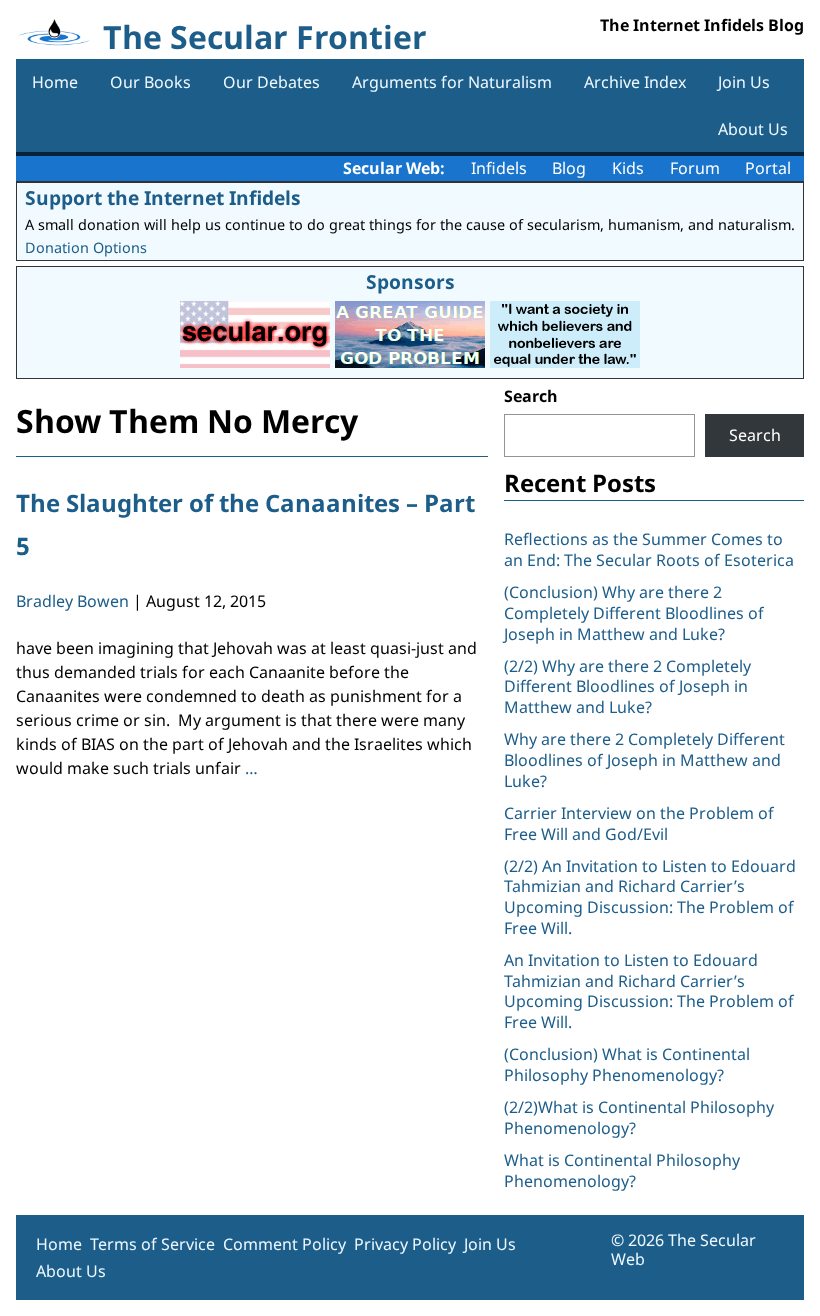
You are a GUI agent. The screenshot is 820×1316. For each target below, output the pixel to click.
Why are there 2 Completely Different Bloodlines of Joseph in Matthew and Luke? (644, 760)
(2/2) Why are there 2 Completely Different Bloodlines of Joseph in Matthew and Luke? (627, 687)
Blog (569, 168)
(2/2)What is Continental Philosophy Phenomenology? (639, 1117)
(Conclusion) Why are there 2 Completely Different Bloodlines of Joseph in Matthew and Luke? (634, 613)
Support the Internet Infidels (163, 197)
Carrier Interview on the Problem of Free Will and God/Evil (639, 823)
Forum (695, 168)
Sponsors (410, 281)
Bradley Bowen (72, 601)
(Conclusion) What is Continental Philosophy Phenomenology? (627, 1064)
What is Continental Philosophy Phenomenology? (622, 1170)
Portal (768, 168)
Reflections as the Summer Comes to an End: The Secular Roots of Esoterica (649, 549)
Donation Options (86, 247)
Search (531, 396)
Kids (628, 168)
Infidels (499, 168)
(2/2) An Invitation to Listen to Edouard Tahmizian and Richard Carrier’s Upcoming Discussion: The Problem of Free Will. (650, 897)
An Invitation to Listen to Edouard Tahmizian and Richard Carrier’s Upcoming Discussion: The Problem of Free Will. (649, 991)
